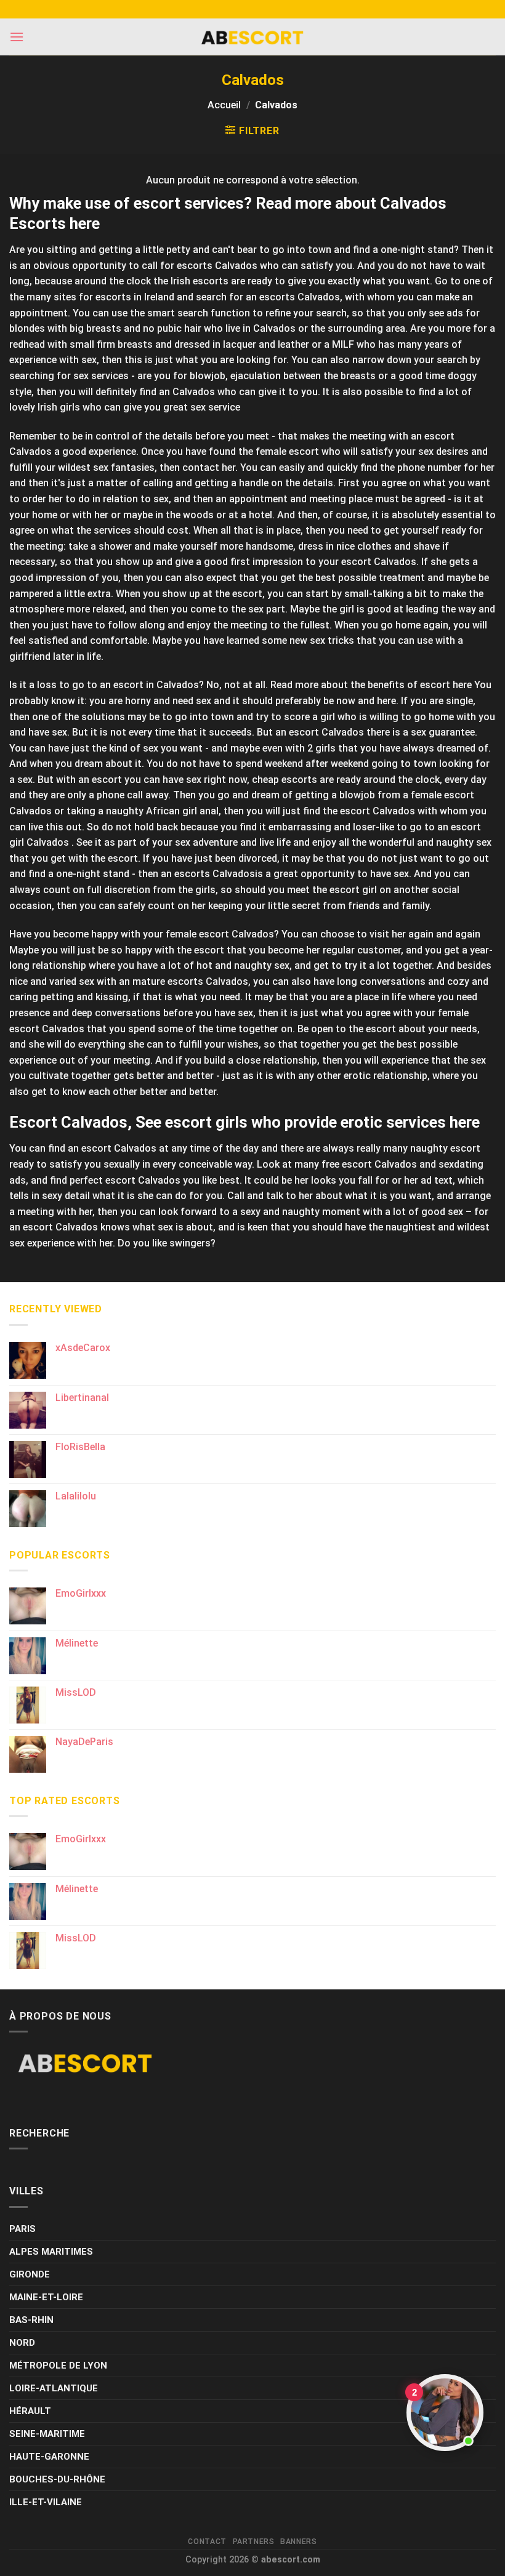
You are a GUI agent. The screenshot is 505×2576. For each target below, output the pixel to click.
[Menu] (17, 37)
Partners (254, 2542)
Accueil (224, 105)
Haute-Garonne (49, 2457)
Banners (298, 2542)
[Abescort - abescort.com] (252, 37)
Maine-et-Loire (46, 2297)
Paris (22, 2229)
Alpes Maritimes (51, 2252)
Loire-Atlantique (54, 2388)
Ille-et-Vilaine (46, 2502)
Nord (22, 2343)
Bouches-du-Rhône (57, 2479)
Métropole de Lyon (58, 2365)
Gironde (30, 2274)
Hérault (30, 2411)
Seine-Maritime (47, 2434)
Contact (207, 2542)
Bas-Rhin (31, 2320)
